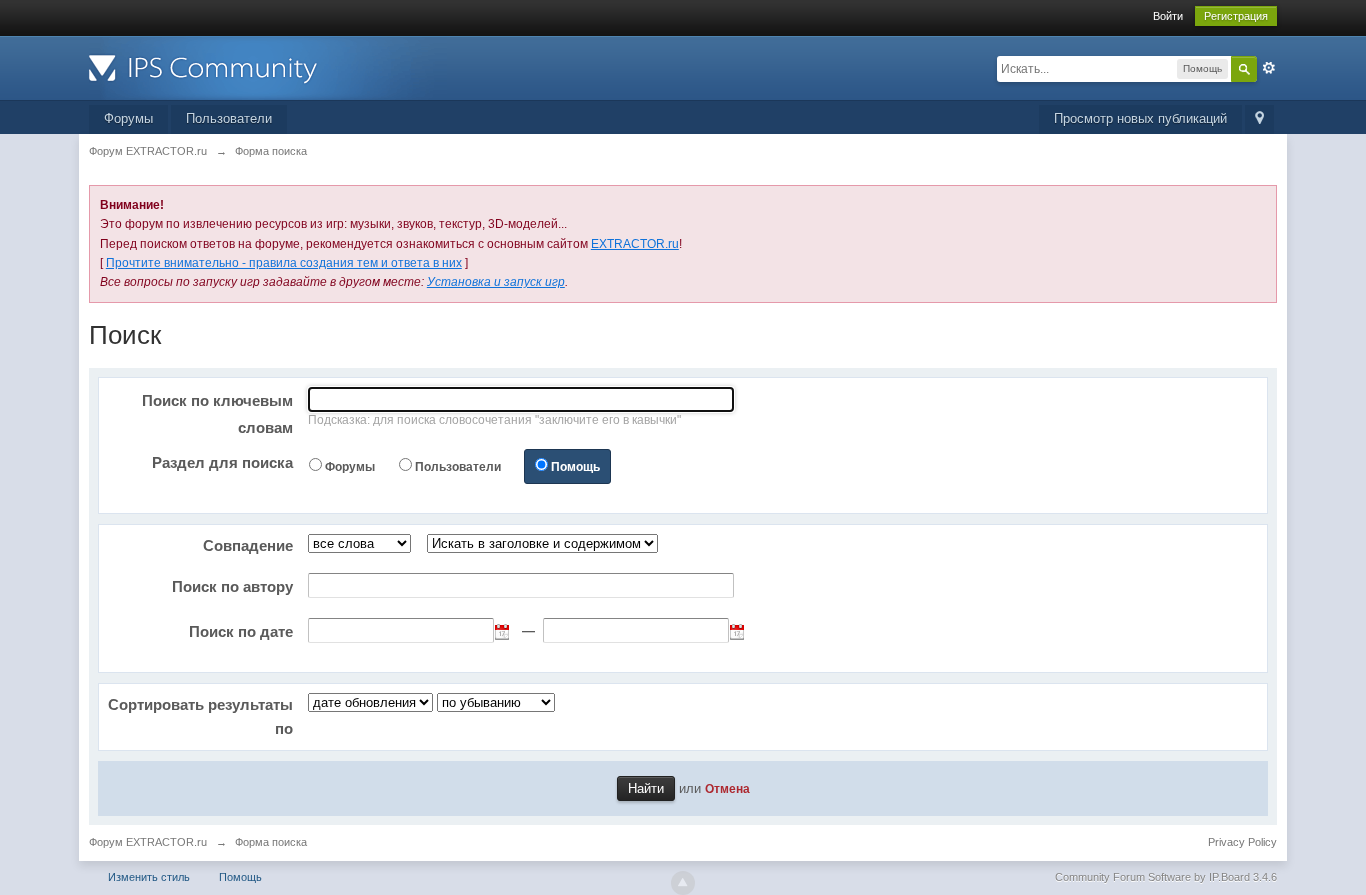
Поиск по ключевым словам (217, 414)
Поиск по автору (232, 586)
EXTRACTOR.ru (635, 244)
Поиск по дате (241, 631)
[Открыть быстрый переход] (1259, 119)
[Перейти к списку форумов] (268, 66)
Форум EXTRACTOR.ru (148, 842)
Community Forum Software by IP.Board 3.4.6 (1166, 877)
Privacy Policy (1242, 842)
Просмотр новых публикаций (1140, 118)
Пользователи (229, 118)
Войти (1168, 16)
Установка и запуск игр (496, 282)
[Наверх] (683, 883)
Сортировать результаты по (200, 716)
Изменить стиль (149, 877)
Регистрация (1236, 16)
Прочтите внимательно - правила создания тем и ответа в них (284, 263)
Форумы (128, 118)
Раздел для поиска (222, 462)
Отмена (727, 788)
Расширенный (1269, 68)
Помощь (575, 467)
